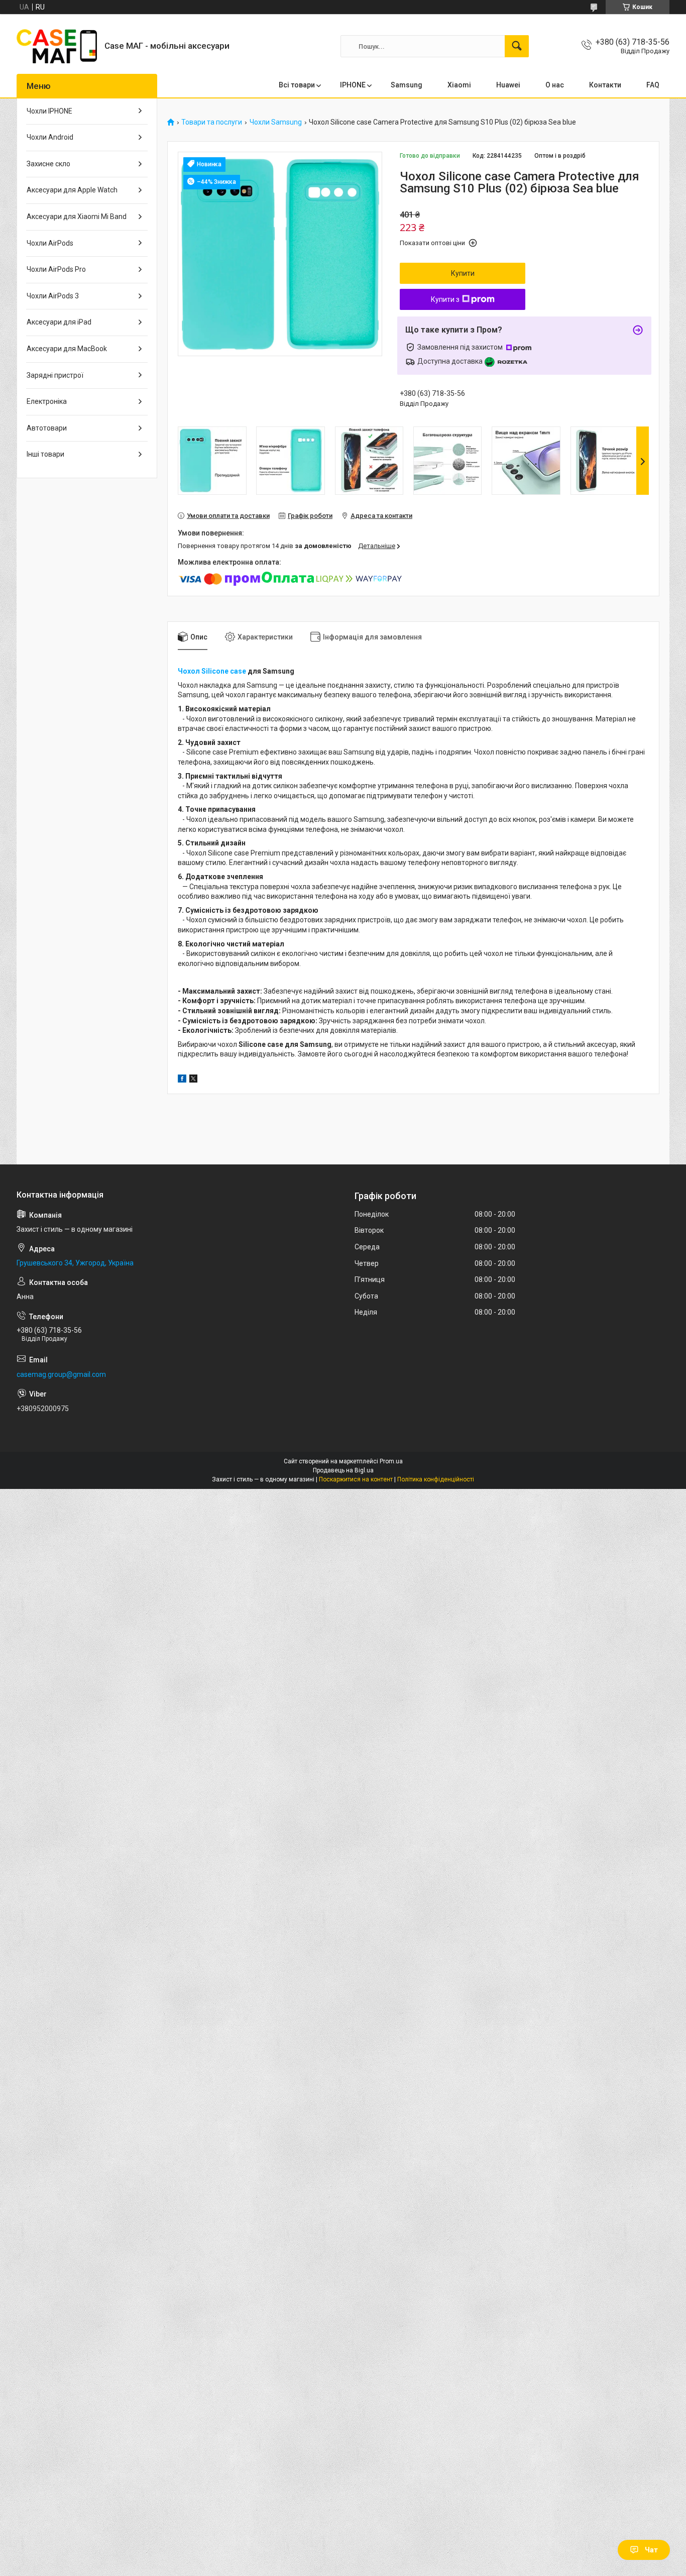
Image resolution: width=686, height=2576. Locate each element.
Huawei (508, 85)
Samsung (407, 85)
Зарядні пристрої (55, 375)
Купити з (445, 299)
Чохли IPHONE (49, 111)
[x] (193, 1080)
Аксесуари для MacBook (67, 349)
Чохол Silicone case (212, 671)
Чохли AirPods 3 (53, 296)
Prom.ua (391, 1461)
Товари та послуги (212, 122)
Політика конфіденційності (436, 1479)
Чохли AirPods (50, 243)
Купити (463, 273)
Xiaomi (459, 85)
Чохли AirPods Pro (56, 269)
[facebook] (182, 1080)
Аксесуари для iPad (59, 322)
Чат (651, 2550)
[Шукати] (517, 46)
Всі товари (297, 85)
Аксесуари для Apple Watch (72, 190)
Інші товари (45, 454)
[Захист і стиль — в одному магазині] (57, 46)
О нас (555, 85)
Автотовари (47, 428)
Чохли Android (50, 137)
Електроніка (47, 401)
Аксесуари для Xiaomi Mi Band (77, 217)
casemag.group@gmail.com (61, 1374)
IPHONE (353, 85)
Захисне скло (48, 164)
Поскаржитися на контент (356, 1479)
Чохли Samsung (276, 122)
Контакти (605, 85)
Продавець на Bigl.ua (343, 1470)
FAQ (653, 85)
